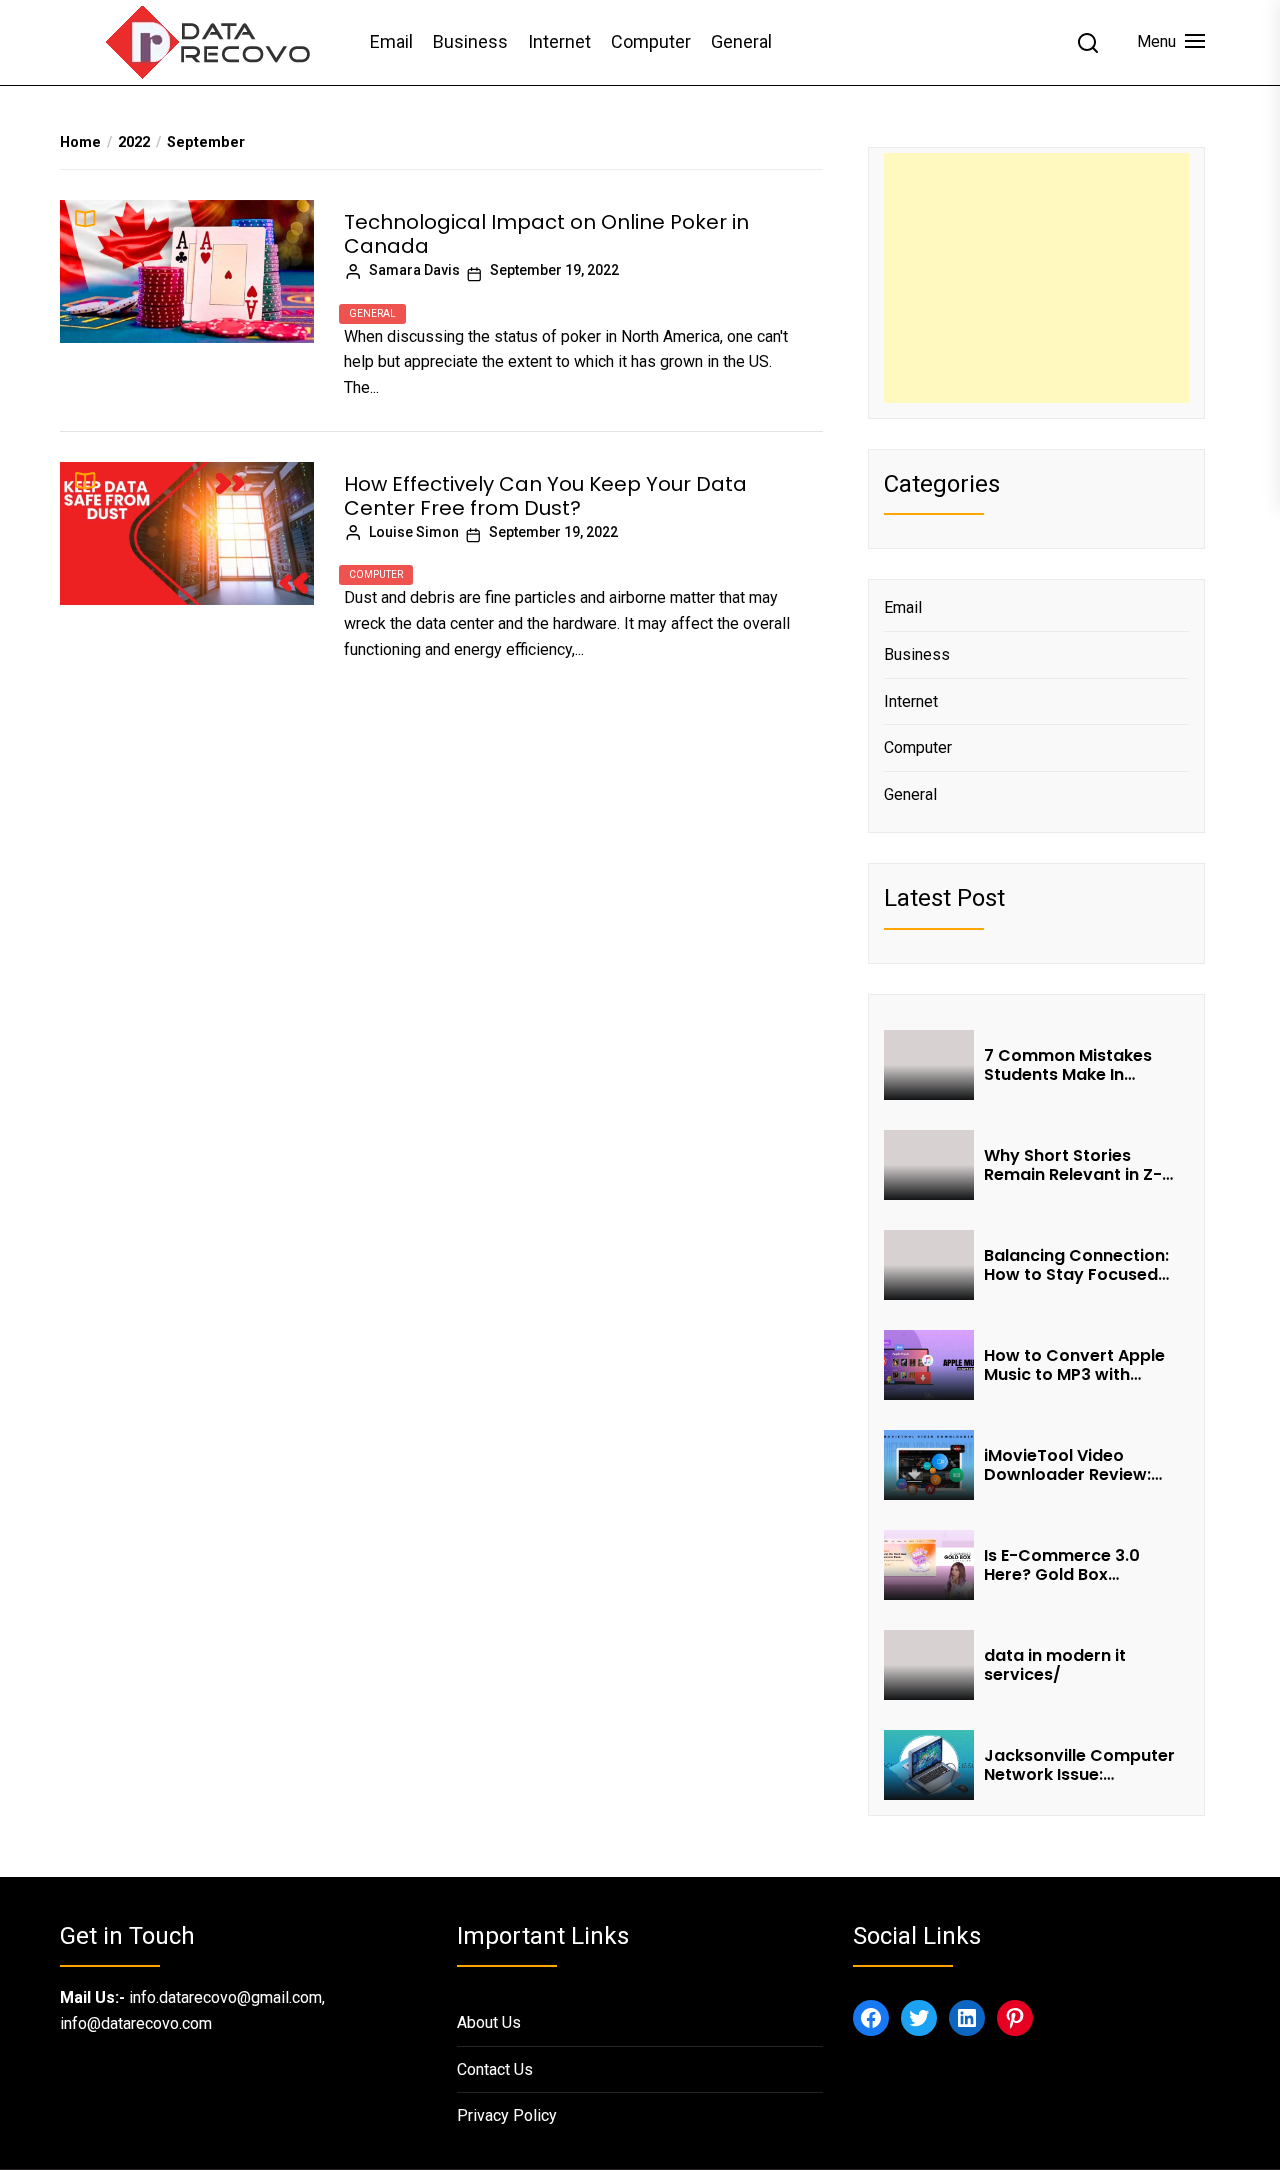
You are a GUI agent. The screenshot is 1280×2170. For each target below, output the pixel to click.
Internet (559, 41)
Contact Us (495, 2069)
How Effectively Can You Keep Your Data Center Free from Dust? (545, 496)
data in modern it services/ (1055, 1665)
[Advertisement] (1036, 278)
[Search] (1088, 43)
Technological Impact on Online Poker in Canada (546, 234)
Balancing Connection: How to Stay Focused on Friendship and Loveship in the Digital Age (1076, 1265)
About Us (489, 2022)
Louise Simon (414, 532)
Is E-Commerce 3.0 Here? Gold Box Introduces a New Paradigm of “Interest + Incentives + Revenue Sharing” (1080, 1565)
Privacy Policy (507, 2115)
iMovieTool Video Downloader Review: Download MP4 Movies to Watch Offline (1076, 1465)
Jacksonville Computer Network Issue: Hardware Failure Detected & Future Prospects (1079, 1765)
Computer (651, 41)
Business (470, 41)
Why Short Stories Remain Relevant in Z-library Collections (1073, 1165)
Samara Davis (414, 270)
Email (391, 41)
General (741, 41)
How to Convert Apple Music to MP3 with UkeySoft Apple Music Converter (1074, 1365)
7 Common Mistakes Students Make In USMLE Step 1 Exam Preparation (1068, 1065)
